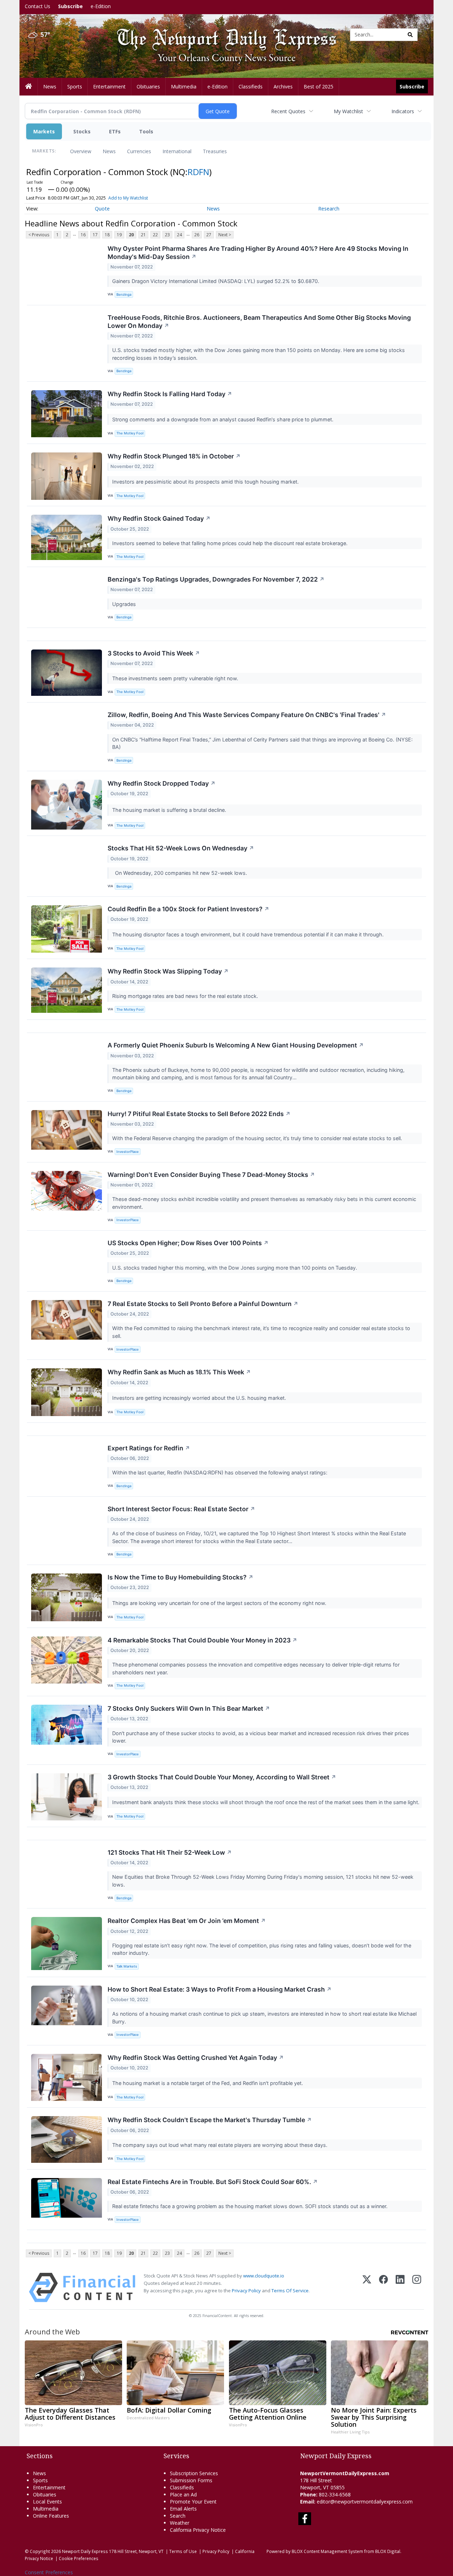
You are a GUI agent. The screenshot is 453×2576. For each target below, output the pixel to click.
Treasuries (215, 151)
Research (329, 209)
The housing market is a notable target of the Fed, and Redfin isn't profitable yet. (208, 2083)
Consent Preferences (49, 2572)
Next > (225, 235)
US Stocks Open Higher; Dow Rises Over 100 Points (188, 1243)
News (109, 151)
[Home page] (221, 34)
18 (107, 235)
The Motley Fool (130, 433)
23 (167, 235)
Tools (146, 131)
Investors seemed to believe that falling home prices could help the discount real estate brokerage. (231, 543)
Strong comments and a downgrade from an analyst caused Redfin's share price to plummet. (223, 419)
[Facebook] (383, 2288)
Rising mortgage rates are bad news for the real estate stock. (186, 996)
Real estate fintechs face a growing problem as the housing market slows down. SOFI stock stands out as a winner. (251, 2206)
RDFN (198, 172)
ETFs (115, 131)
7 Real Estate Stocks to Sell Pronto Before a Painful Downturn (203, 1304)
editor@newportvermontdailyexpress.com (365, 2502)
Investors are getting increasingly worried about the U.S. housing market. (200, 1398)
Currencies (139, 151)
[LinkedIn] (400, 2288)
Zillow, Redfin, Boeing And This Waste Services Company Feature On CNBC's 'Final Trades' (247, 715)
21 (143, 235)
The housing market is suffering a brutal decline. (170, 810)
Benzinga (124, 294)
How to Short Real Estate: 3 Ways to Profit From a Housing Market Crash (220, 1989)
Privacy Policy (246, 2291)
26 (197, 235)
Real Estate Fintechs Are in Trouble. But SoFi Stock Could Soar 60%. (213, 2182)
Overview (81, 151)
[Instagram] (417, 2288)
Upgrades (125, 604)
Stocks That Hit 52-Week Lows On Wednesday (181, 848)
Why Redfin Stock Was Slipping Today (168, 971)
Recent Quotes (288, 111)
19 (119, 235)
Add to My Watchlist (128, 198)
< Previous (39, 235)
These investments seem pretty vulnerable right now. (176, 678)
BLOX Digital (388, 2551)
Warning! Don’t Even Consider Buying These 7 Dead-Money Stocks (211, 1175)
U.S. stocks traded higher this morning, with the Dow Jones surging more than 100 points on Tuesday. (235, 1268)
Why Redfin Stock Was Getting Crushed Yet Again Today (196, 2058)
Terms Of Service (290, 2291)
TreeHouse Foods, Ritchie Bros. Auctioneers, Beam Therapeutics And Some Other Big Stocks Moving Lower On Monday (259, 322)
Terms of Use (183, 2551)
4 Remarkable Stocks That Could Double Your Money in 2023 (202, 1640)
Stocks (82, 131)
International (177, 151)
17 (95, 235)
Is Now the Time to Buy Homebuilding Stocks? (180, 1577)
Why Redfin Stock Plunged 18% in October (174, 456)
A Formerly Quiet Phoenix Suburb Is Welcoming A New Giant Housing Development (236, 1045)
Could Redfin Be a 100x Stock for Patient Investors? (188, 909)
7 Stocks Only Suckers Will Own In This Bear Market (189, 1708)
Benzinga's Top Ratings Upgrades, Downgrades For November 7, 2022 (216, 579)
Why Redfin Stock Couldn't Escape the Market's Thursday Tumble (210, 2120)
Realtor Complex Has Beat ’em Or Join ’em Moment (187, 1921)
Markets (44, 131)
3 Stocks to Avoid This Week (154, 653)
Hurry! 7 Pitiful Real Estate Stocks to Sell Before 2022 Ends (199, 1114)
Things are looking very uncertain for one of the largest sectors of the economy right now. (220, 1603)
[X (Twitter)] (367, 2288)
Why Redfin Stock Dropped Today (162, 783)
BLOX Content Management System (327, 2551)
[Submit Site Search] (410, 35)
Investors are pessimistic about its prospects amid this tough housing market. (206, 482)
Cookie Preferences (79, 2558)
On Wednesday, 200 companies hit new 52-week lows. (180, 873)
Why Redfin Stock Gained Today (159, 518)
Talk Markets (127, 1966)
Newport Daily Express (85, 2551)
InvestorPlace (128, 1152)
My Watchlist (348, 111)
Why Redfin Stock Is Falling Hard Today (170, 394)
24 (179, 235)
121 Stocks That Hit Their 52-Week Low (170, 1852)
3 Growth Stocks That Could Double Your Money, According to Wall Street (222, 1777)
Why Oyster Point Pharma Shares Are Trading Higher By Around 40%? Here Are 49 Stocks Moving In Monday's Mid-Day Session (258, 253)
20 (131, 235)
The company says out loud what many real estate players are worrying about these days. (220, 2145)
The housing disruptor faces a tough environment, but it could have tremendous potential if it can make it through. (249, 934)
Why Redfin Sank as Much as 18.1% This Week (179, 1372)
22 (155, 235)
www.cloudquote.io (264, 2276)
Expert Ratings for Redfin (149, 1448)
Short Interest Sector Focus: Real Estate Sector (181, 1509)
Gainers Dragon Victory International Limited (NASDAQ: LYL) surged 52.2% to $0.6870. (216, 281)
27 (209, 235)
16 (83, 235)
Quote (102, 209)
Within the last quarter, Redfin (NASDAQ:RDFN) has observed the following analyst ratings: (220, 1472)
